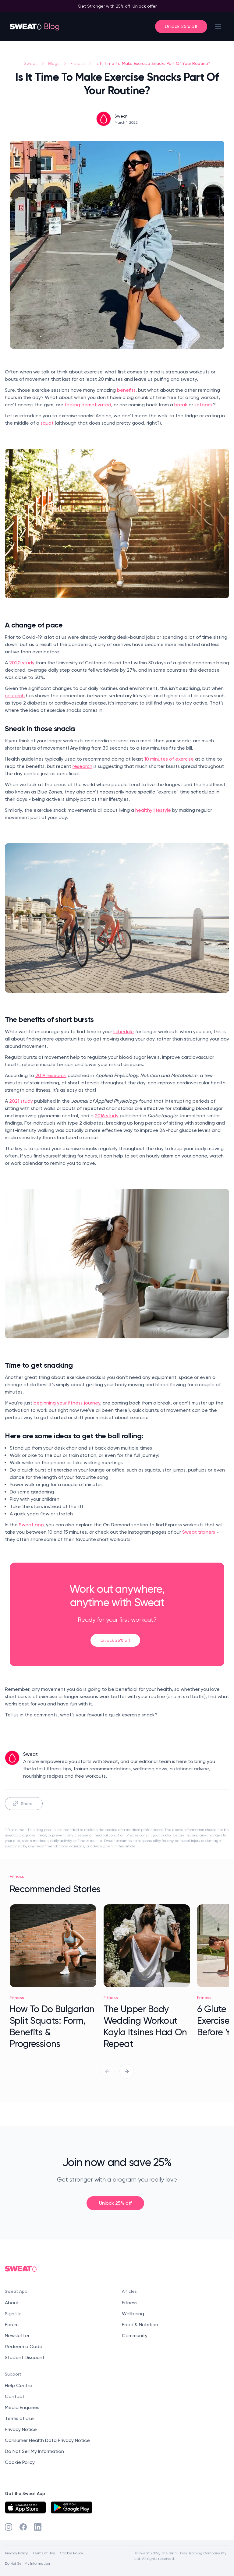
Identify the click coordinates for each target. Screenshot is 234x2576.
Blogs (54, 63)
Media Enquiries (22, 2407)
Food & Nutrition (140, 2325)
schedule (124, 1032)
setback (204, 405)
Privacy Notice (21, 2429)
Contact (15, 2396)
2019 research (51, 1075)
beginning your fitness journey (67, 1403)
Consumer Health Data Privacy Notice (47, 2440)
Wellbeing (133, 2314)
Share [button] (27, 1803)
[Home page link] (26, 27)
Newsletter (17, 2336)
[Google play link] (71, 2507)
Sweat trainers (199, 1532)
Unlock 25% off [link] (115, 1640)
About (12, 2303)
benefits (126, 390)
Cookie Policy (20, 2462)
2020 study (22, 663)
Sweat (30, 63)
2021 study (21, 1101)
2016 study (107, 1116)
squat (47, 423)
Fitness (78, 63)
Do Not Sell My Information (34, 2451)
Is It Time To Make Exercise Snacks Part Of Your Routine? (153, 63)
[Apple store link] (25, 2507)
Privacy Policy (16, 2553)
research (15, 696)
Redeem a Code (24, 2346)
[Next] (127, 2071)
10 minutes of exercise (169, 759)
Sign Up (13, 2314)
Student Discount (25, 2357)
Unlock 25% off (181, 26)
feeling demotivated (88, 405)
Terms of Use (19, 2418)
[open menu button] (218, 27)
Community (135, 2336)
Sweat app (31, 1525)
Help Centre (19, 2385)
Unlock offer (145, 6)
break (181, 405)
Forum (12, 2325)
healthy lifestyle (153, 810)
